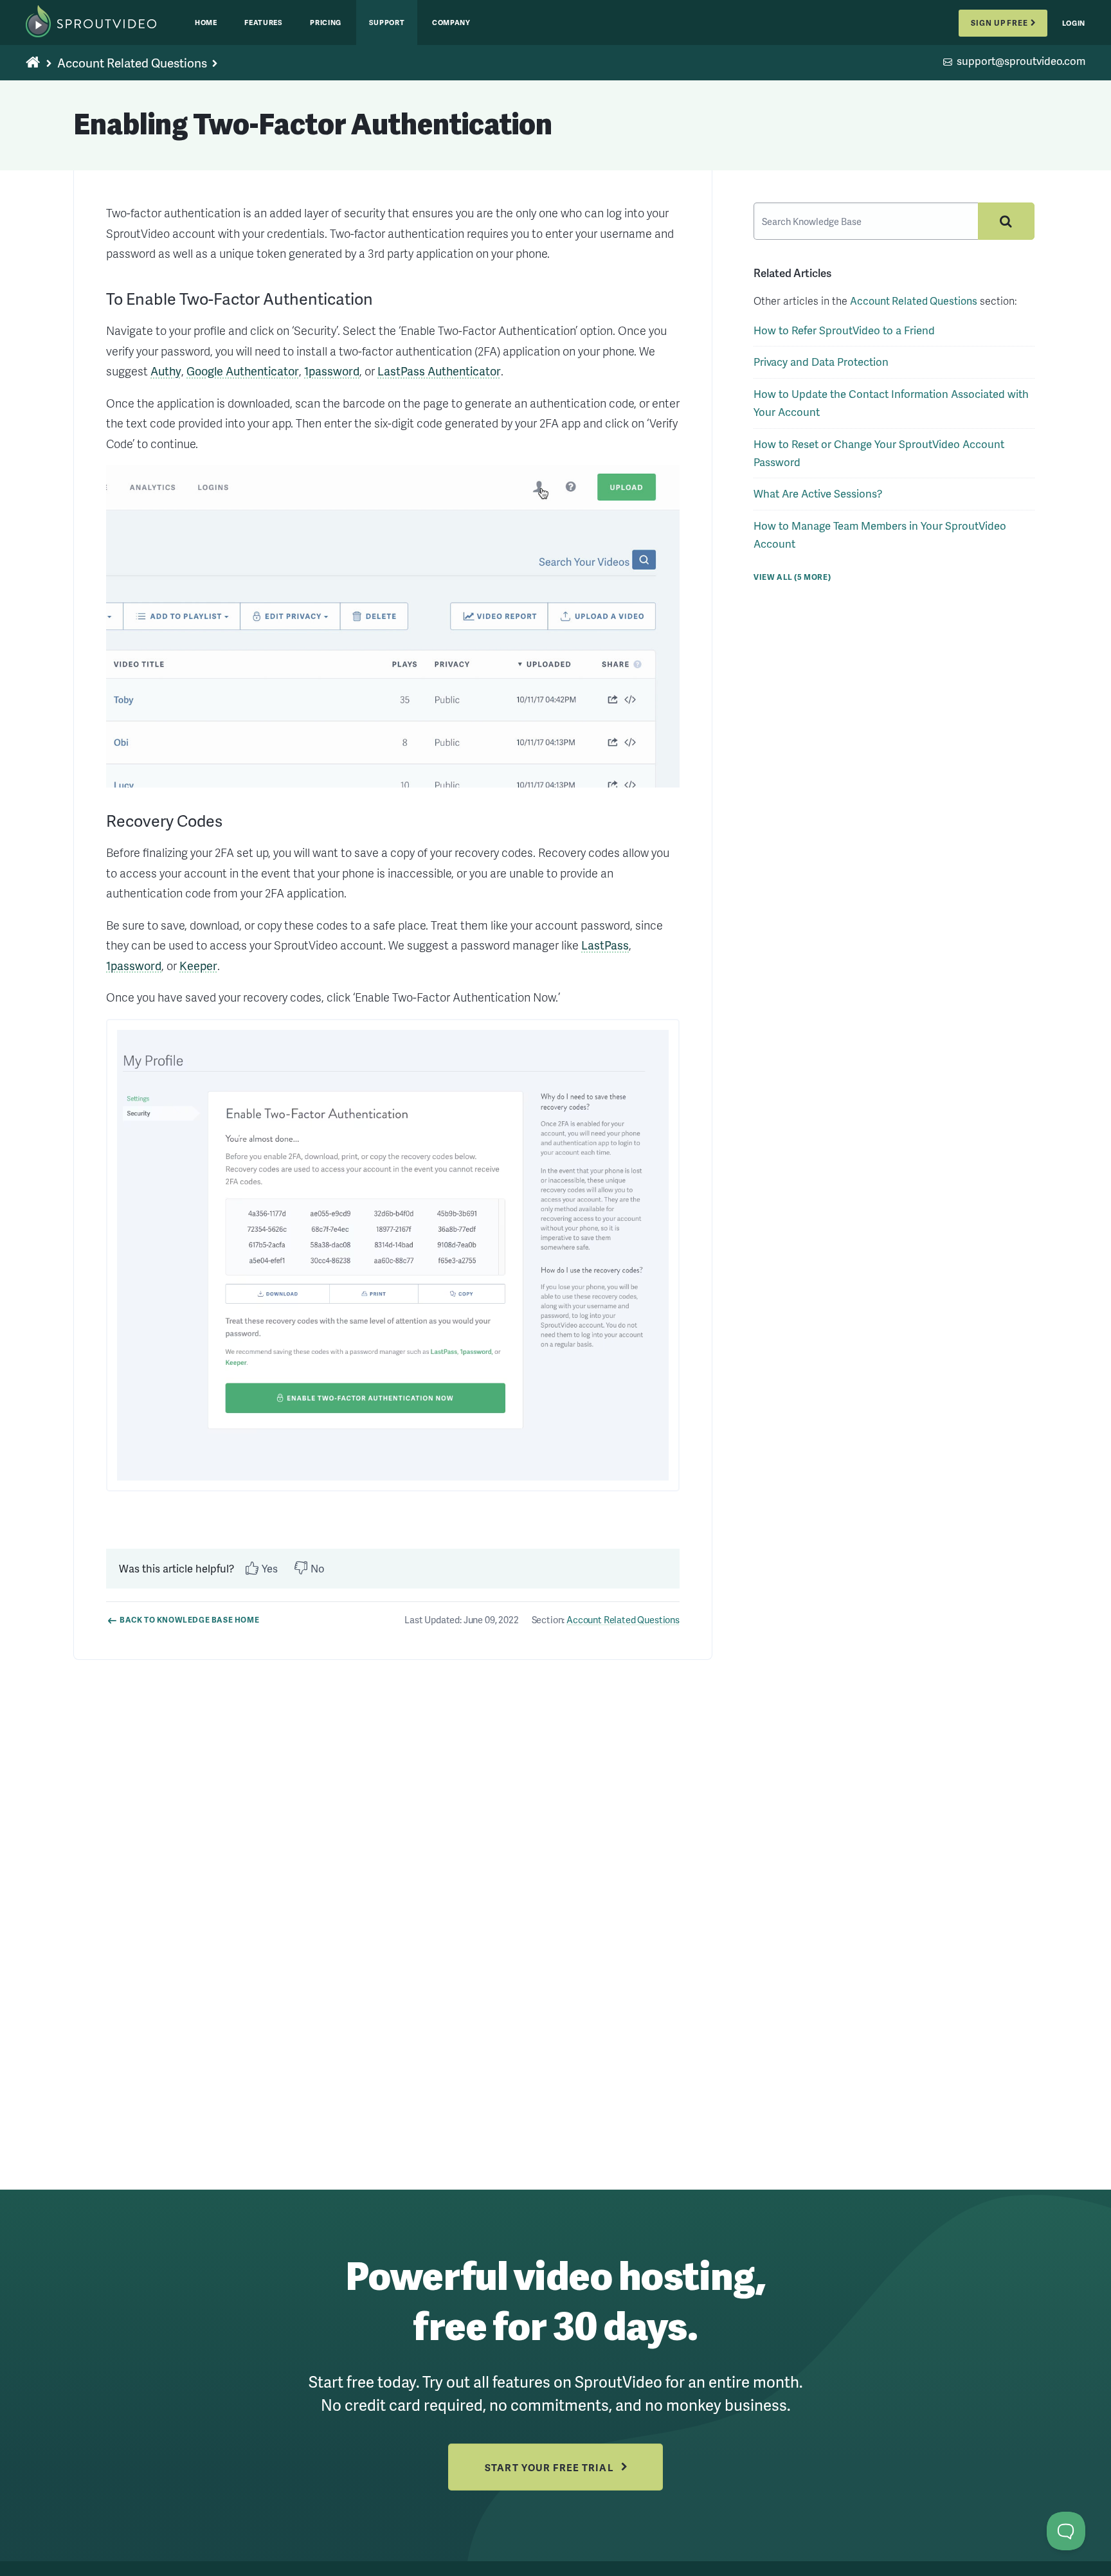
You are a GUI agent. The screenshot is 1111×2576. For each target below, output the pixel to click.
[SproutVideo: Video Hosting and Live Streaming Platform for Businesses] (104, 23)
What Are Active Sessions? (818, 493)
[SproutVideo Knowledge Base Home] (33, 63)
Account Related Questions (132, 63)
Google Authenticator (243, 371)
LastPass (605, 945)
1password (332, 371)
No (318, 1568)
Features (263, 22)
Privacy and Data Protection (821, 362)
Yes (270, 1568)
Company (451, 22)
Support (387, 22)
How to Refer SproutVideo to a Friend (844, 330)
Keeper (198, 965)
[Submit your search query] (1006, 221)
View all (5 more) (792, 577)
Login (1074, 23)
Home (206, 22)
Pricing (326, 22)
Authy (166, 371)
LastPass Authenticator (439, 371)
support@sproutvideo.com (1021, 62)
